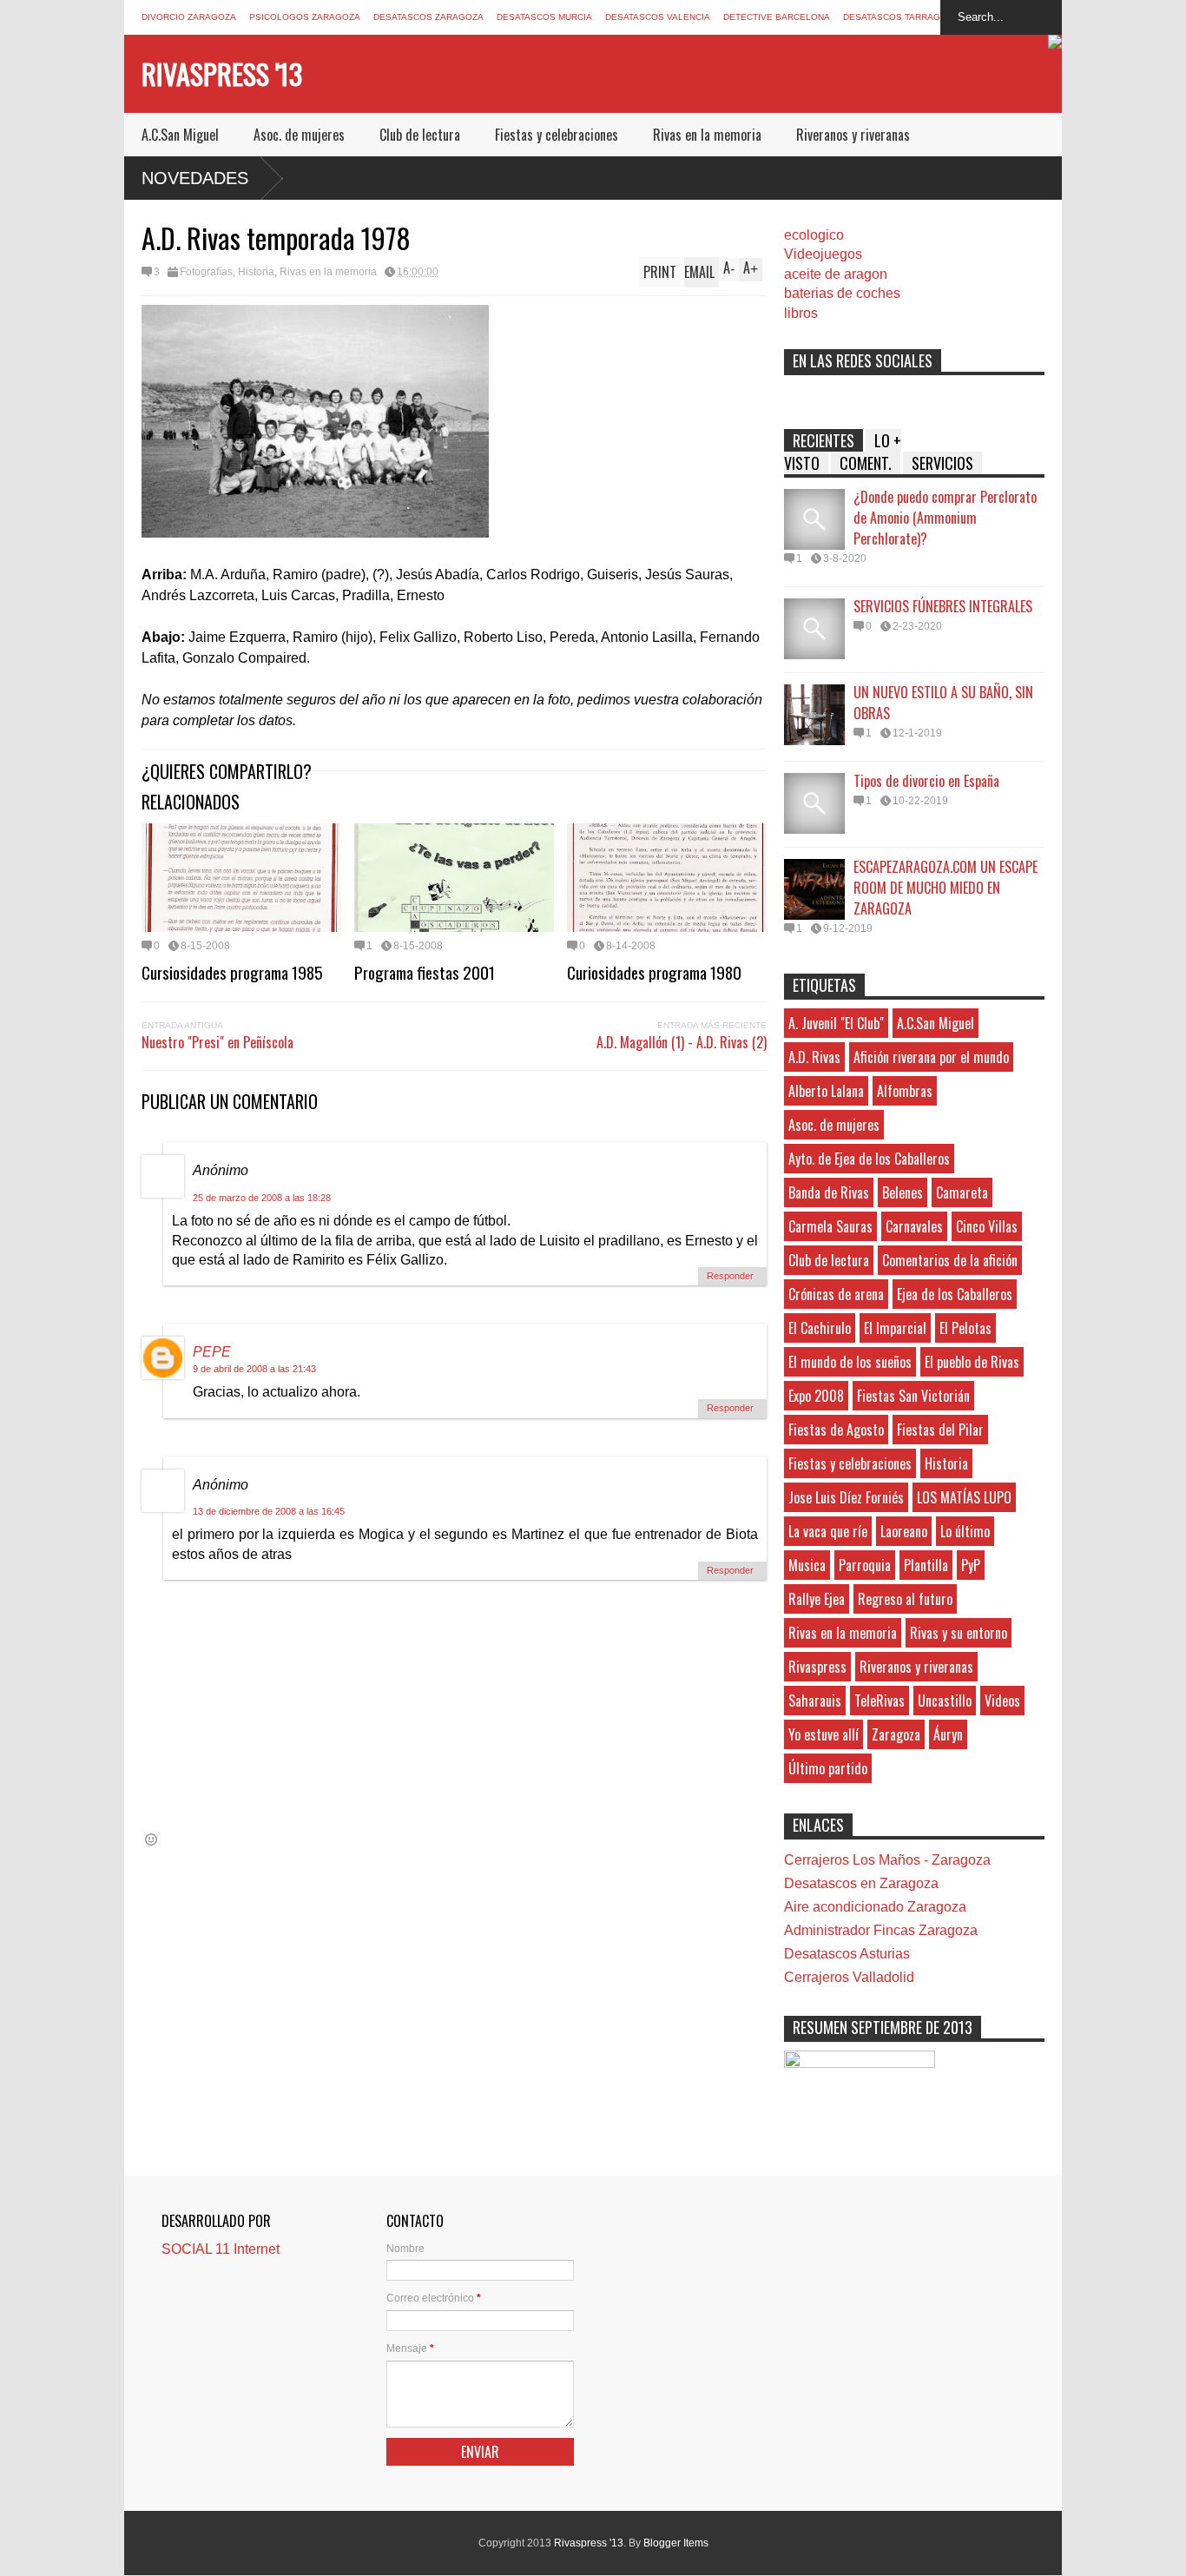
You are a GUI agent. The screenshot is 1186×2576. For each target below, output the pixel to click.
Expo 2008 (816, 1396)
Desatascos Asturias (847, 1954)
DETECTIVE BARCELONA (777, 17)
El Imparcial (895, 1328)
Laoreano (904, 1531)
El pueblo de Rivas (972, 1362)
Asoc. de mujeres (299, 135)
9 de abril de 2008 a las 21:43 (254, 1369)
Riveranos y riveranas (853, 135)
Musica (807, 1565)
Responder (730, 1276)
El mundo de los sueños (850, 1362)
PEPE (212, 1352)
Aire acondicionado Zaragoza (875, 1907)
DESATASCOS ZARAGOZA (428, 17)
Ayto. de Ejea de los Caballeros (869, 1159)
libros (801, 313)
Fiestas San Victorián (913, 1396)
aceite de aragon (836, 274)
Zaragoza (896, 1734)
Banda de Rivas (829, 1192)
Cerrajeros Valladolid (849, 1977)
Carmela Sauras (830, 1226)
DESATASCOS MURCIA (544, 17)
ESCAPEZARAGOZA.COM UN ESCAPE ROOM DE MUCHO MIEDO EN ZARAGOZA (946, 888)
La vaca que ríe (828, 1531)
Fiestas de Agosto (836, 1430)
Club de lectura (420, 135)
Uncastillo (945, 1701)
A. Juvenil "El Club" (836, 1023)
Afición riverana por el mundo (931, 1057)
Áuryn (948, 1734)
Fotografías (206, 272)
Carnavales (914, 1226)
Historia (256, 272)
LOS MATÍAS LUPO (964, 1497)
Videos (1002, 1701)
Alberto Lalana (826, 1091)
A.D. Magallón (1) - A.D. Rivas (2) (682, 1042)
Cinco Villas (987, 1226)
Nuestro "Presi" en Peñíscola (217, 1042)
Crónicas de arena (836, 1294)
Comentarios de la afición (950, 1260)
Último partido (828, 1768)
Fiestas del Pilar (940, 1430)
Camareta (962, 1192)
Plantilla (926, 1565)
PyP (971, 1565)
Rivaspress (817, 1667)
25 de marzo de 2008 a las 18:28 (262, 1198)
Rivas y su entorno (959, 1633)
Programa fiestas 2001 (425, 972)
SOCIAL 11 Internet (221, 2249)
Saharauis (815, 1701)
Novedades (195, 178)
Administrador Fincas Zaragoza (881, 1930)
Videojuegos (823, 254)
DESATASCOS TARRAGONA (901, 17)
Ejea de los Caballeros (955, 1294)
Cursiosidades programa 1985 (232, 972)
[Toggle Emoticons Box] (151, 1839)
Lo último (965, 1531)
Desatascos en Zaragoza (861, 1883)
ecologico (814, 235)
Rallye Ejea (817, 1599)
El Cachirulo (820, 1328)
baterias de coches (842, 293)
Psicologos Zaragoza (305, 17)
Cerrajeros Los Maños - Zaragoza (887, 1860)
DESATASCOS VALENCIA (658, 17)
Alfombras (905, 1091)
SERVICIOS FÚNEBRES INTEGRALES (943, 606)
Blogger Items (676, 2543)
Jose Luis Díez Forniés (846, 1497)
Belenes (903, 1192)
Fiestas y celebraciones (557, 135)
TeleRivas (880, 1701)
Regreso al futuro (905, 1599)
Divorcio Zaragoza (189, 17)
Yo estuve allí (824, 1734)
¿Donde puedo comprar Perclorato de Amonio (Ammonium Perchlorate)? (945, 518)
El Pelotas (965, 1328)
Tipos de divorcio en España (926, 781)
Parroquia (865, 1565)
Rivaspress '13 (222, 73)
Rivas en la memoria (707, 135)
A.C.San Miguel (180, 135)
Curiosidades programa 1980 (654, 972)
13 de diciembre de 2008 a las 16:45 (269, 1511)
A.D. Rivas (814, 1057)
